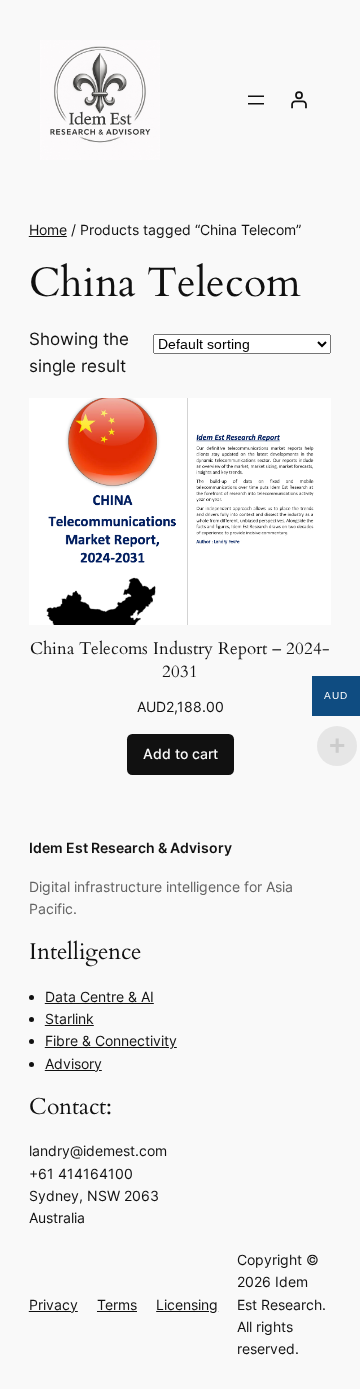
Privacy (53, 1304)
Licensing (187, 1304)
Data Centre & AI (99, 996)
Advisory (73, 1063)
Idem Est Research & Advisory (130, 847)
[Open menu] (256, 100)
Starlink (69, 1018)
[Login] (299, 100)
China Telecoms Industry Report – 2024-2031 (180, 660)
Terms (117, 1304)
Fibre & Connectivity (111, 1040)
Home (48, 229)
